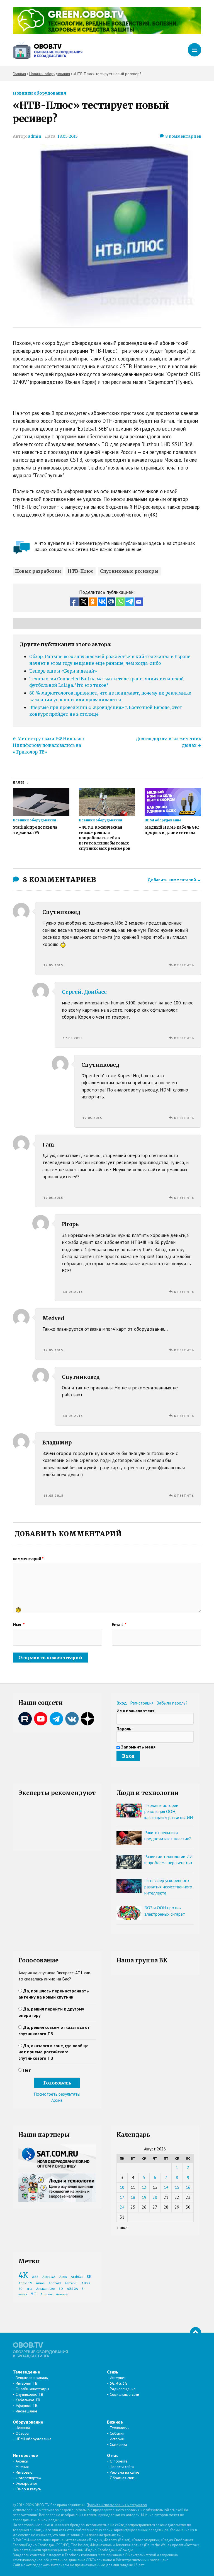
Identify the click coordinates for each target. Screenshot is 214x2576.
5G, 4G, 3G (119, 2383)
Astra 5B (71, 2283)
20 (155, 2197)
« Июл (122, 2228)
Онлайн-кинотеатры (32, 2389)
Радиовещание (123, 2389)
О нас (113, 2455)
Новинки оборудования (39, 93)
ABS (35, 2277)
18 (133, 2197)
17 (122, 2197)
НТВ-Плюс (81, 571)
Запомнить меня (138, 1747)
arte (29, 2289)
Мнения (22, 2467)
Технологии (120, 2428)
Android (55, 2283)
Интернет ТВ (26, 2383)
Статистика (118, 2444)
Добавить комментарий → (175, 880)
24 (122, 2207)
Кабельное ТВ (28, 2400)
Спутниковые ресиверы (129, 571)
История (117, 2439)
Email (119, 1624)
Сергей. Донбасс (84, 992)
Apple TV (25, 2283)
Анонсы (22, 2461)
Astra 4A (49, 2277)
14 (166, 2187)
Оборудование (28, 2422)
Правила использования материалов (117, 2505)
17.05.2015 (53, 965)
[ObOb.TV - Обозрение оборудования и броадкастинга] (48, 50)
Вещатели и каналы (32, 2378)
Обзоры (22, 2433)
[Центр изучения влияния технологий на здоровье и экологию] (107, 32)
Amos (40, 2283)
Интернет (118, 2378)
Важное (115, 2422)
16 (188, 2187)
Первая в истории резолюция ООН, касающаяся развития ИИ (169, 1811)
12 (144, 2187)
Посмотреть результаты (57, 2094)
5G (34, 2294)
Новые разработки (38, 571)
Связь (113, 2372)
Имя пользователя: (136, 1711)
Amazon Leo (46, 2289)
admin (35, 136)
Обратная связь (123, 2478)
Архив (57, 2100)
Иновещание (26, 2411)
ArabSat (77, 2277)
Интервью (24, 2472)
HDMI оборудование (34, 2439)
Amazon (62, 2294)
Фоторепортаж (28, 2478)
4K (23, 2275)
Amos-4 (46, 2294)
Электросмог (26, 2483)
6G (20, 2289)
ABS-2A (72, 2289)
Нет (27, 2070)
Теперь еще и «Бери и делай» (63, 671)
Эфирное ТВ (26, 2405)
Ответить (184, 965)
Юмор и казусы (29, 2489)
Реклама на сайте (125, 2472)
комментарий (28, 1559)
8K (89, 2277)
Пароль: (125, 1729)
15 (177, 2187)
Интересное (25, 2455)
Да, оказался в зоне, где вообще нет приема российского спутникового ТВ (53, 2052)
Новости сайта (122, 2467)
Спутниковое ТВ (29, 2394)
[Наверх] (196, 2333)
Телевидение (26, 2372)
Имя (19, 1624)
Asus (63, 2277)
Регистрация (142, 1703)
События (117, 2433)
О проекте (119, 2461)
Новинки (23, 2428)
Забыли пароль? (172, 1703)
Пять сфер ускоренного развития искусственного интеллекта (168, 1887)
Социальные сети (124, 2394)
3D (61, 2289)
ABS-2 (86, 2283)
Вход (122, 1703)
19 (144, 2197)
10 (122, 2187)
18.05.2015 (68, 136)
